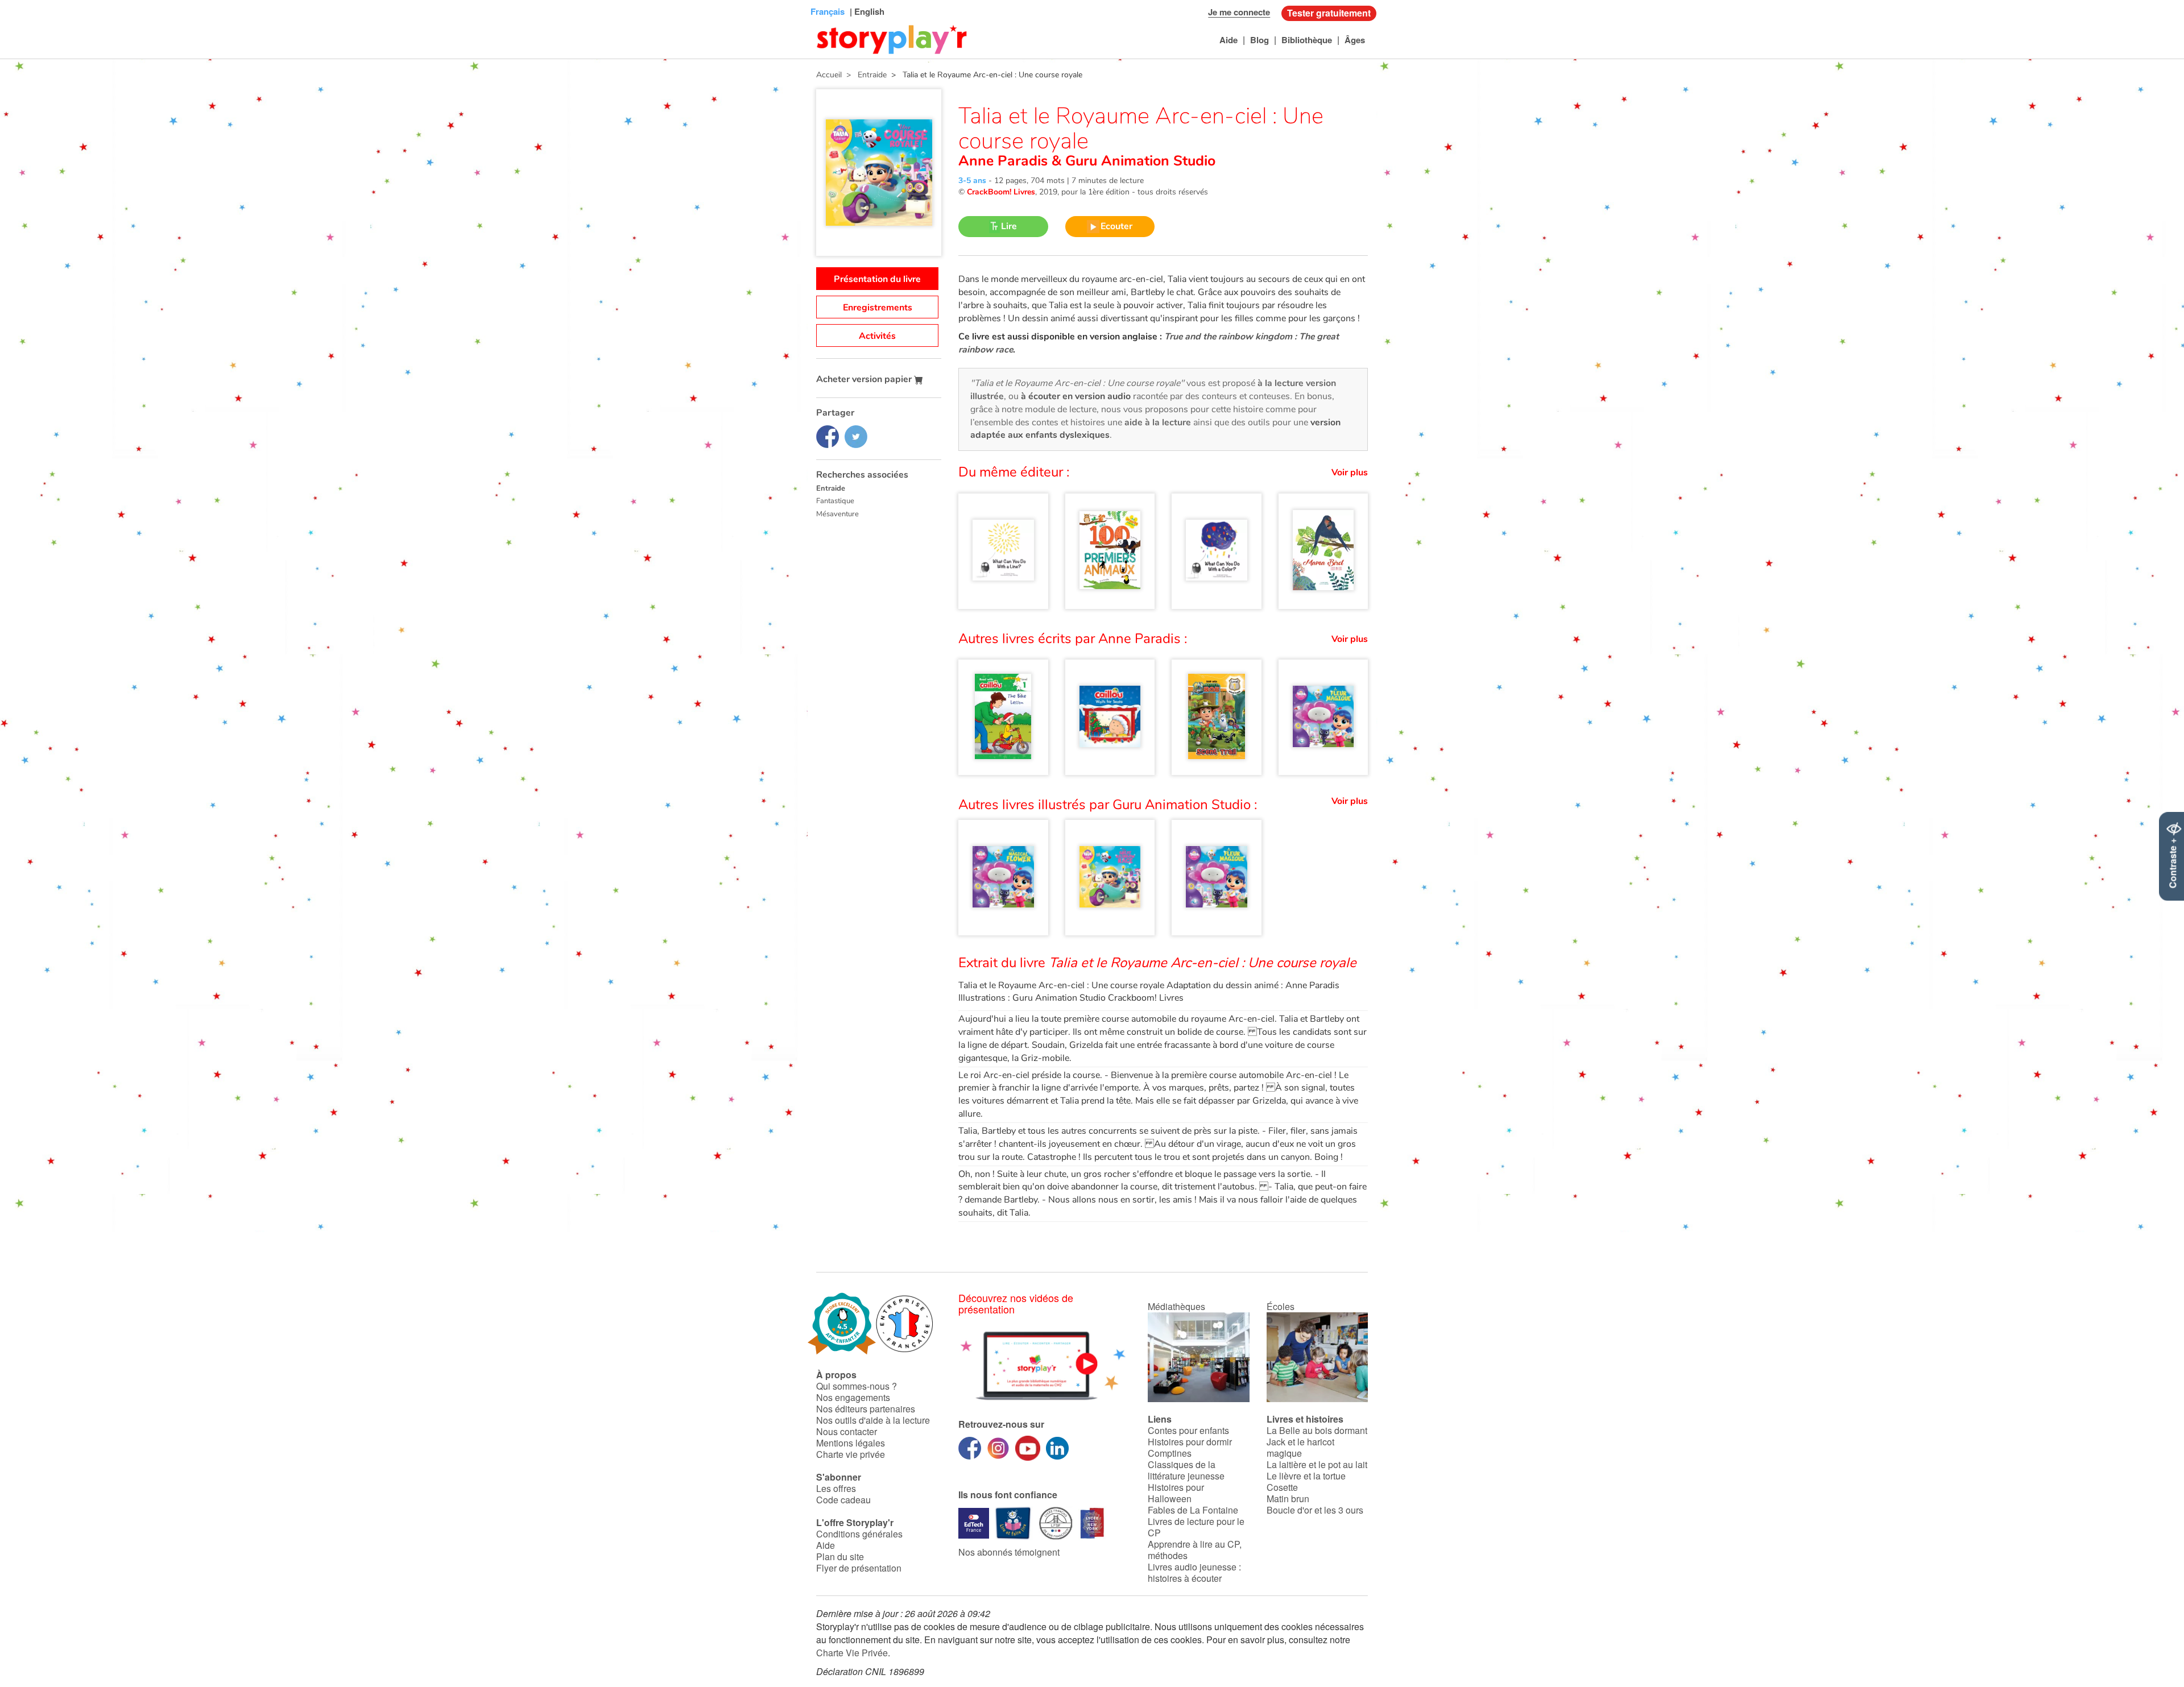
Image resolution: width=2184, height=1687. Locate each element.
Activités (877, 336)
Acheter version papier (865, 379)
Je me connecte (1239, 12)
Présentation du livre (877, 279)
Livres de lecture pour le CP (1196, 1527)
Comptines (1170, 1453)
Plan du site (840, 1557)
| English (866, 11)
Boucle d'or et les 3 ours (1315, 1510)
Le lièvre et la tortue (1306, 1476)
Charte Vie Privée (852, 1653)
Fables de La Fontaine (1193, 1510)
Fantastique (835, 501)
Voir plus (1350, 472)
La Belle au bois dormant (1317, 1430)
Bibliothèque (1307, 40)
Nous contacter (847, 1431)
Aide (1228, 40)
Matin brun (1288, 1499)
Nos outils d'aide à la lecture (873, 1420)
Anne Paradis (1005, 161)
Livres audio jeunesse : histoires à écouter (1194, 1572)
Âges (1355, 40)
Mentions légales (851, 1443)
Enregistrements (878, 308)
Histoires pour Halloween (1176, 1493)
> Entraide (864, 75)
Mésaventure (837, 514)
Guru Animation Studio (1138, 161)
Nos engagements (853, 1397)
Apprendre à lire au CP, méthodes (1195, 1550)
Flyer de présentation (859, 1568)
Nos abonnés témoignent (1009, 1552)
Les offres (836, 1488)
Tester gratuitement (1329, 13)
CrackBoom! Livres (1001, 192)
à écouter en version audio (1076, 396)
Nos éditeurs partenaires (866, 1409)
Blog (1259, 40)
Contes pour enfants (1188, 1430)
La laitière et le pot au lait (1317, 1464)
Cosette (1282, 1487)
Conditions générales (859, 1534)
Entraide (831, 488)
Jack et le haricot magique (1300, 1447)
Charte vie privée (851, 1454)
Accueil (829, 75)
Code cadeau (843, 1500)
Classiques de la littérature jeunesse (1186, 1470)
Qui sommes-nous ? (857, 1386)
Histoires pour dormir (1190, 1442)
